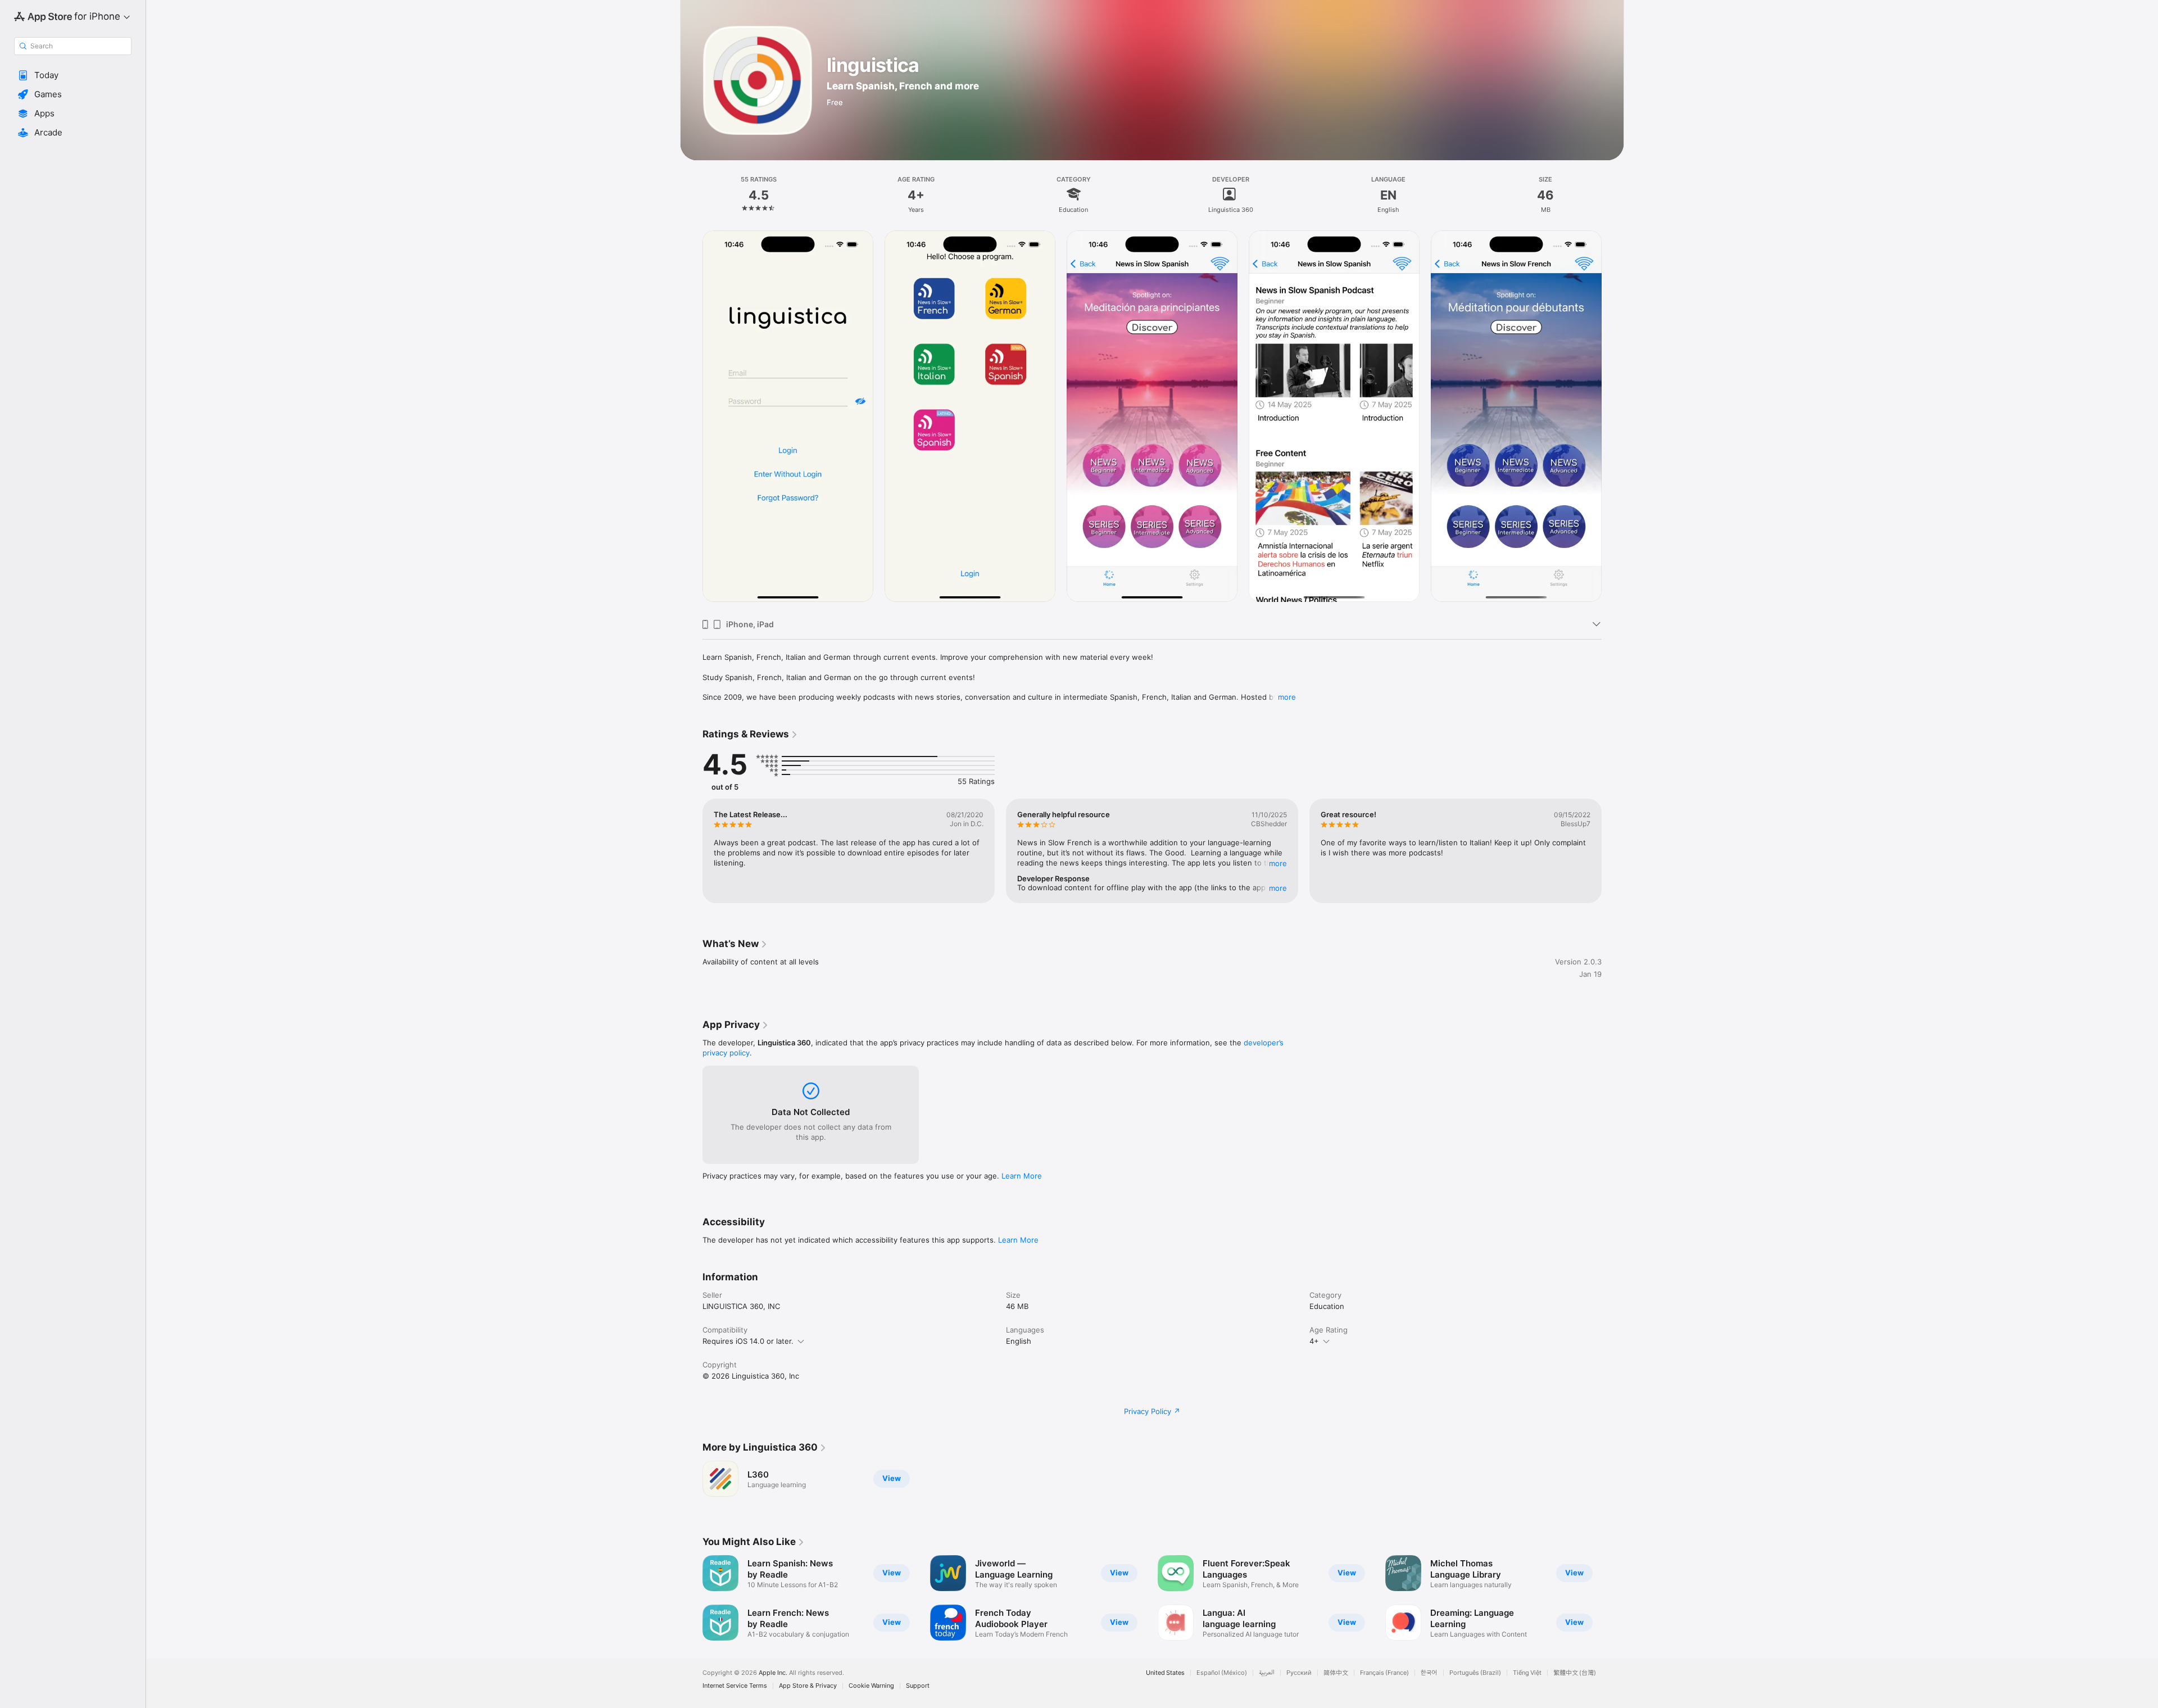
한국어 (1429, 1673)
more (1287, 697)
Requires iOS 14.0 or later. (748, 1341)
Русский (1299, 1673)
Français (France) (1384, 1673)
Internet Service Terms (735, 1686)
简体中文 (1336, 1673)
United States (1165, 1673)
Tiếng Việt (1527, 1673)
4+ (1314, 1341)
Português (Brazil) (1475, 1673)
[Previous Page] (691, 420)
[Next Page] (1613, 420)
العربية (1267, 1673)
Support (918, 1686)
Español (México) (1222, 1673)
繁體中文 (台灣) (1575, 1673)
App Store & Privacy (808, 1686)
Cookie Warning (871, 1686)
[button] (73, 75)
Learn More (1022, 1176)
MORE (1278, 863)
